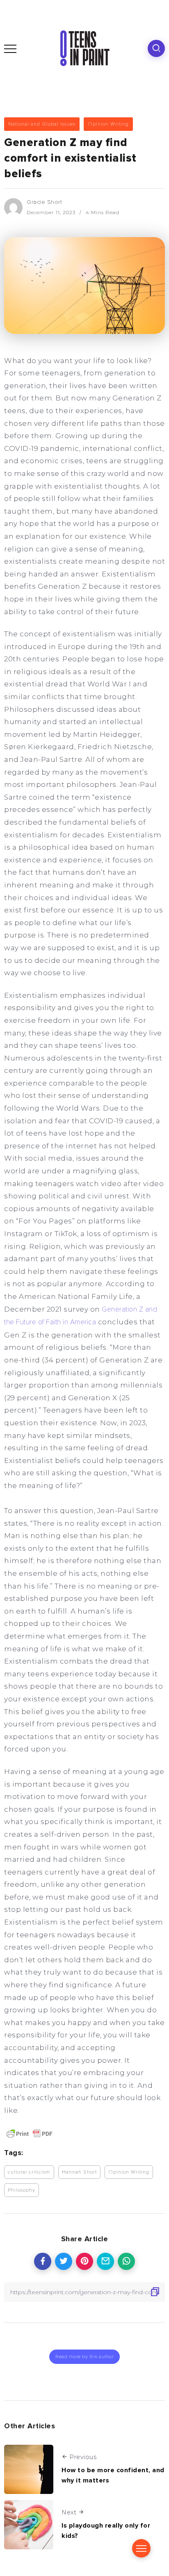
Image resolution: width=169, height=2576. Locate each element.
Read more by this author (84, 2357)
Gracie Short (44, 202)
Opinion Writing (108, 124)
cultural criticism (29, 2172)
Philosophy (22, 2190)
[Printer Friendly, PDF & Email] (30, 2134)
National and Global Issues (42, 124)
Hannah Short (79, 2172)
